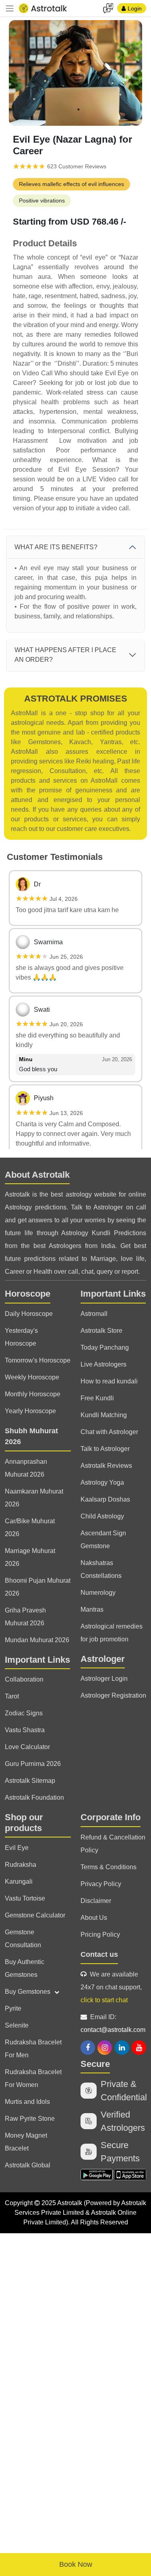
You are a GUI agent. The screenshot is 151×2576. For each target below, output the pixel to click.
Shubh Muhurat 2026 (31, 1436)
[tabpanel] (75, 73)
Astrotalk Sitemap (30, 1781)
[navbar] (10, 8)
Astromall (94, 1314)
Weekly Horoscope (32, 1377)
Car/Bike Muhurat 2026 (30, 1527)
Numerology (98, 1593)
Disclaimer (96, 1901)
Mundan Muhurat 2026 (37, 1640)
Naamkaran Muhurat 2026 (34, 1498)
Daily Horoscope (29, 1314)
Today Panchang (105, 1347)
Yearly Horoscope (30, 1411)
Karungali (19, 1881)
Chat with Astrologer (109, 1432)
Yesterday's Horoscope (21, 1337)
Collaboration (24, 1679)
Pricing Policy (100, 1935)
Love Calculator (27, 1747)
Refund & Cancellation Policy (113, 1844)
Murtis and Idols (27, 2102)
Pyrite (13, 2008)
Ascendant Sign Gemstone (103, 1540)
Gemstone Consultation (23, 1939)
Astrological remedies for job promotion (112, 1633)
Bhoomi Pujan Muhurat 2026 (38, 1587)
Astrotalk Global (28, 2165)
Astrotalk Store (101, 1331)
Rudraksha (21, 1865)
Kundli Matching (104, 1415)
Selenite (17, 2025)
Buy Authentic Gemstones (25, 1968)
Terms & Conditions (109, 1867)
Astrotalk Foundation (34, 1797)
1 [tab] (79, 110)
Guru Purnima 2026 (33, 1764)
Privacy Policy (101, 1884)
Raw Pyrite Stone (30, 2119)
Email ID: (113, 2023)
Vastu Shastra (25, 1730)
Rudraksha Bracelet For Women (33, 2078)
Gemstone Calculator (35, 1915)
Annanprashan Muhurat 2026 (26, 1468)
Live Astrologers (103, 1364)
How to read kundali (109, 1381)
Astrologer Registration (113, 1695)
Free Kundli (97, 1398)
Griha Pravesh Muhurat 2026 (25, 1617)
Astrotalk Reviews (106, 1466)
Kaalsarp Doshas (105, 1499)
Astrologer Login (104, 1679)
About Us (94, 1918)
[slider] (29, 167)
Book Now (76, 2564)
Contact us (99, 1954)
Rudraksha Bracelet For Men (33, 2049)
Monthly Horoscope (33, 1394)
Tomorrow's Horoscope (38, 1360)
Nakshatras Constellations (101, 1569)
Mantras (92, 1609)
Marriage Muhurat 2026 (30, 1557)
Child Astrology (102, 1516)
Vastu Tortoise (25, 1898)
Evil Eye (17, 1848)
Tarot (12, 1696)
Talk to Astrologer (105, 1449)
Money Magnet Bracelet (26, 2142)
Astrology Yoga (102, 1482)
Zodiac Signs (24, 1713)
